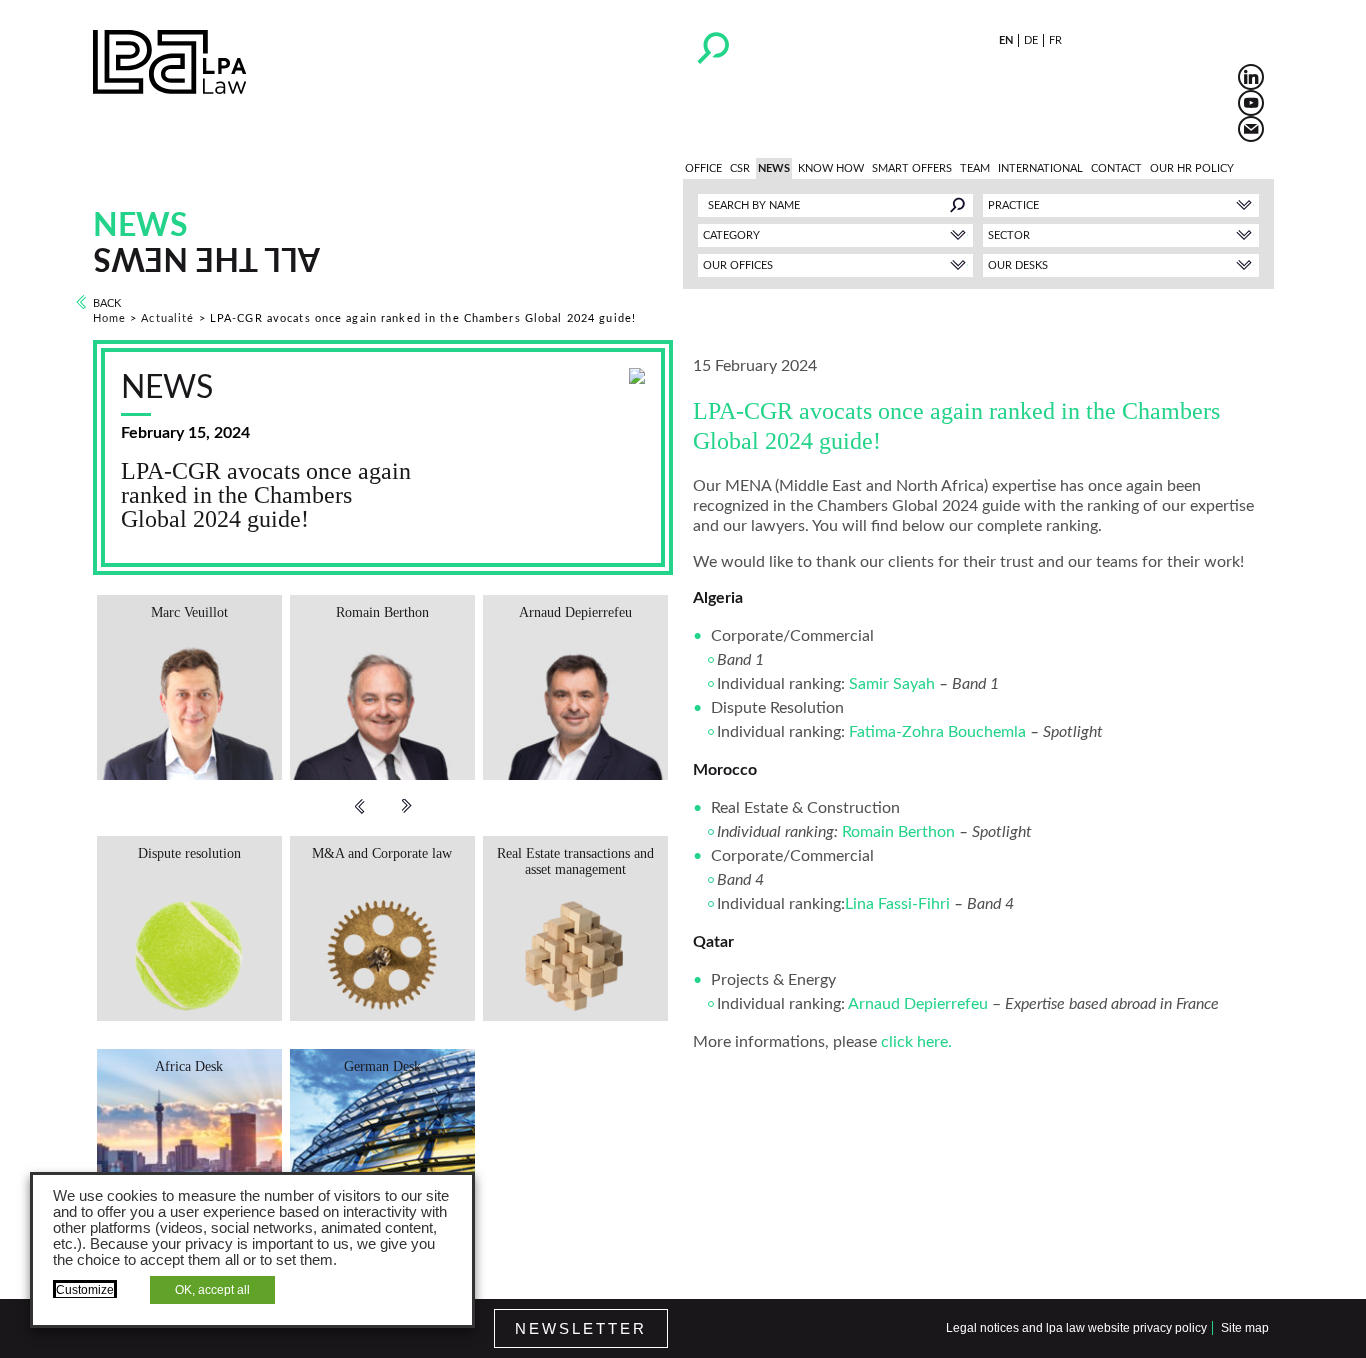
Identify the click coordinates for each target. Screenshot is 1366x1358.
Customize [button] (85, 1290)
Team (975, 168)
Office (703, 168)
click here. (916, 1042)
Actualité (167, 318)
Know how (831, 168)
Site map (1245, 1328)
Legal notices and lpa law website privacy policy (1076, 1328)
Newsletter (581, 1328)
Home (109, 318)
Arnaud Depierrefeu (918, 1004)
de (1031, 40)
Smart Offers (912, 168)
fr (1055, 40)
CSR (740, 168)
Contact (1116, 168)
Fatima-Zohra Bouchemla (937, 732)
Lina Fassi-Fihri (897, 904)
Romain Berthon (898, 832)
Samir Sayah (892, 684)
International (1040, 168)
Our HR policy (1192, 168)
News (774, 168)
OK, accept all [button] (212, 1290)
